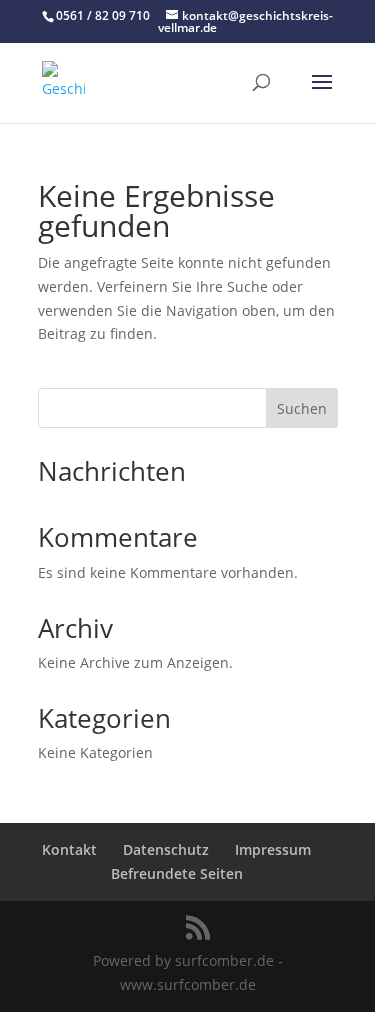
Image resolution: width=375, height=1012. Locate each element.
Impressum (273, 849)
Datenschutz (166, 849)
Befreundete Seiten (177, 873)
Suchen (302, 408)
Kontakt (69, 849)
